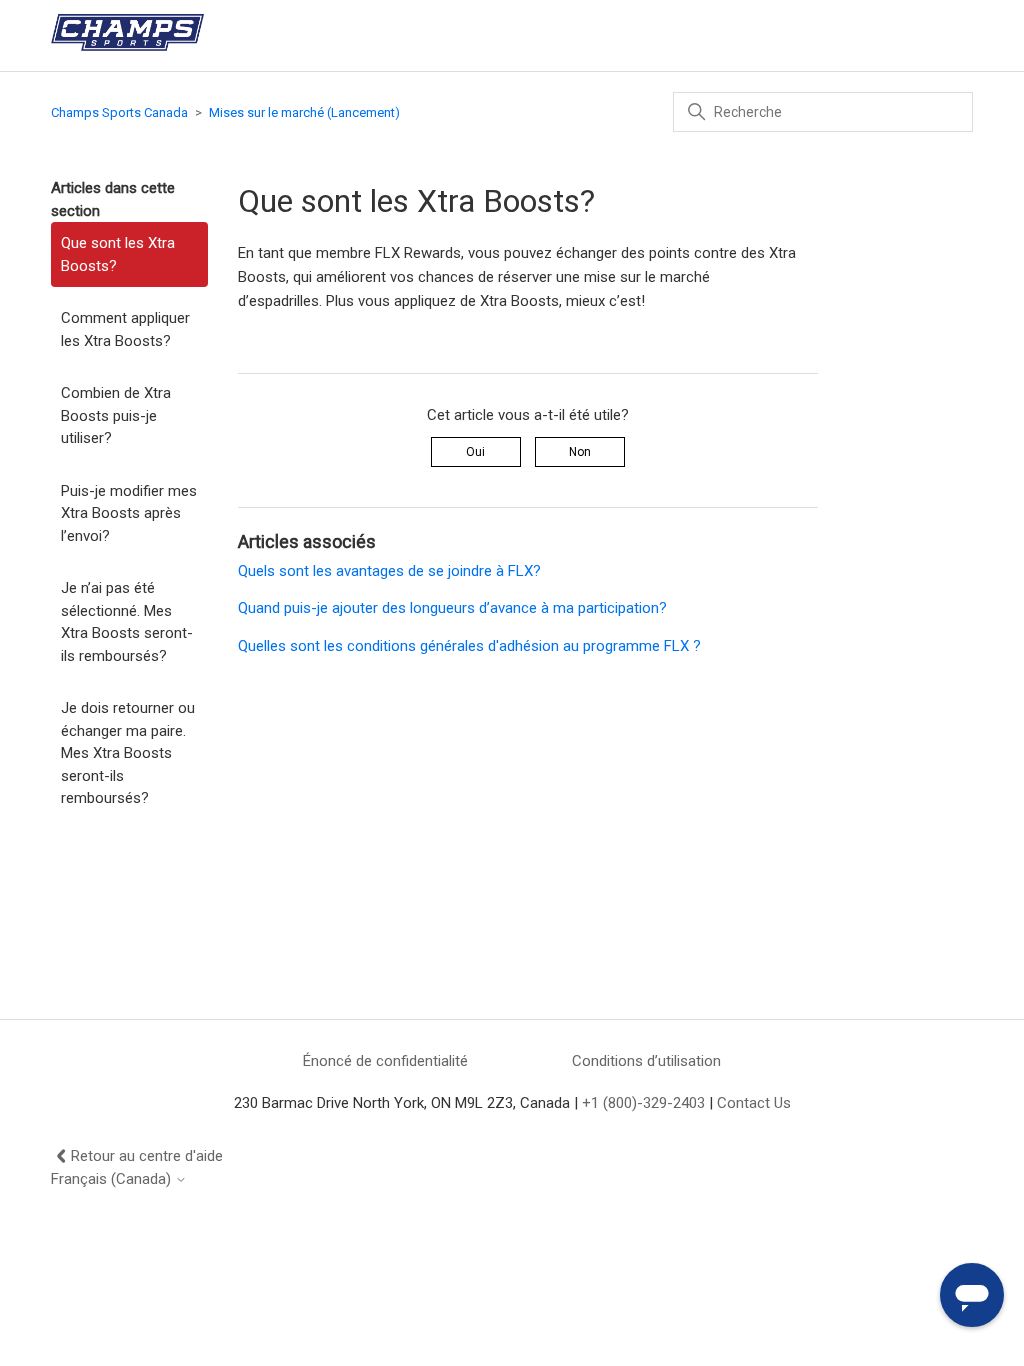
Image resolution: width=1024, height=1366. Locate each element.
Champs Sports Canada (119, 112)
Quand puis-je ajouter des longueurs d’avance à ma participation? (452, 608)
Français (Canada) (113, 1179)
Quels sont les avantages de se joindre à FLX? (389, 571)
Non (580, 452)
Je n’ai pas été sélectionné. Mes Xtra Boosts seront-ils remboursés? (127, 622)
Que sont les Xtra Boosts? (118, 254)
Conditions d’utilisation (646, 1061)
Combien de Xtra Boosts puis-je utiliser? (116, 415)
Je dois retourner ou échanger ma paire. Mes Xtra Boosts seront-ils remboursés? (128, 753)
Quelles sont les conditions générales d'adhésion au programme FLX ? (469, 646)
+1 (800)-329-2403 (643, 1103)
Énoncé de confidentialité (385, 1061)
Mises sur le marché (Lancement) (304, 112)
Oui (475, 452)
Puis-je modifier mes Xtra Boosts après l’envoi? (129, 513)
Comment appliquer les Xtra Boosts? (125, 329)
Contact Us (754, 1103)
